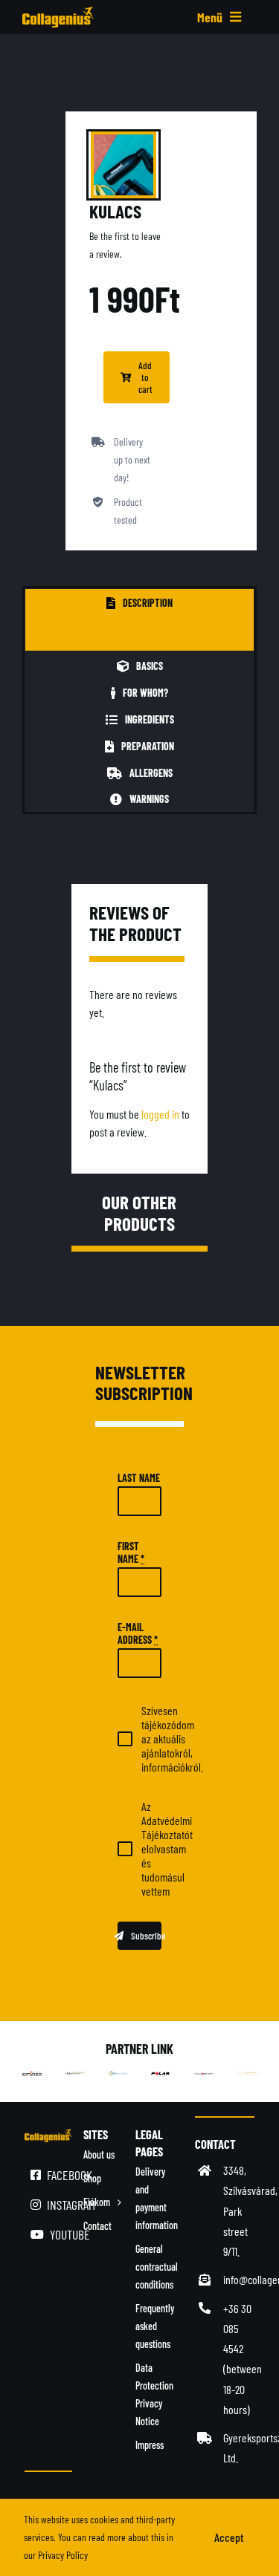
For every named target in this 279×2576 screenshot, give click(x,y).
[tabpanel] (139, 633)
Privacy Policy (63, 2555)
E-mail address (138, 1633)
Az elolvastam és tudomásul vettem (167, 1848)
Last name (139, 1478)
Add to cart (145, 377)
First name (131, 1552)
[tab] (139, 602)
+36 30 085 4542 (237, 2328)
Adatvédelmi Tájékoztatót (167, 1827)
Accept (229, 2537)
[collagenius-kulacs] (123, 165)
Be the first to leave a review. (125, 245)
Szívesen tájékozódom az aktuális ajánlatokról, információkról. (172, 1739)
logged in (160, 1114)
